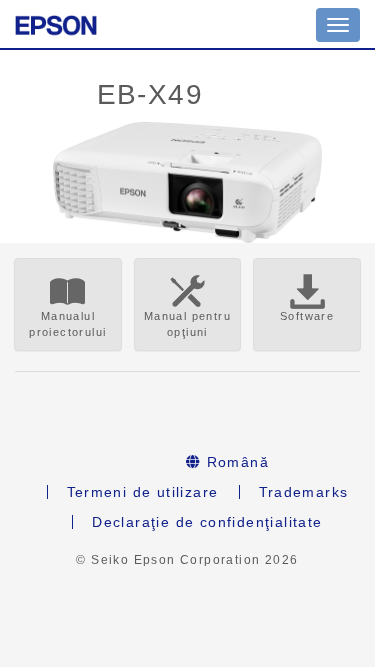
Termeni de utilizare (143, 492)
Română (235, 462)
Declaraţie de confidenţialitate (207, 522)
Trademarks (304, 492)
